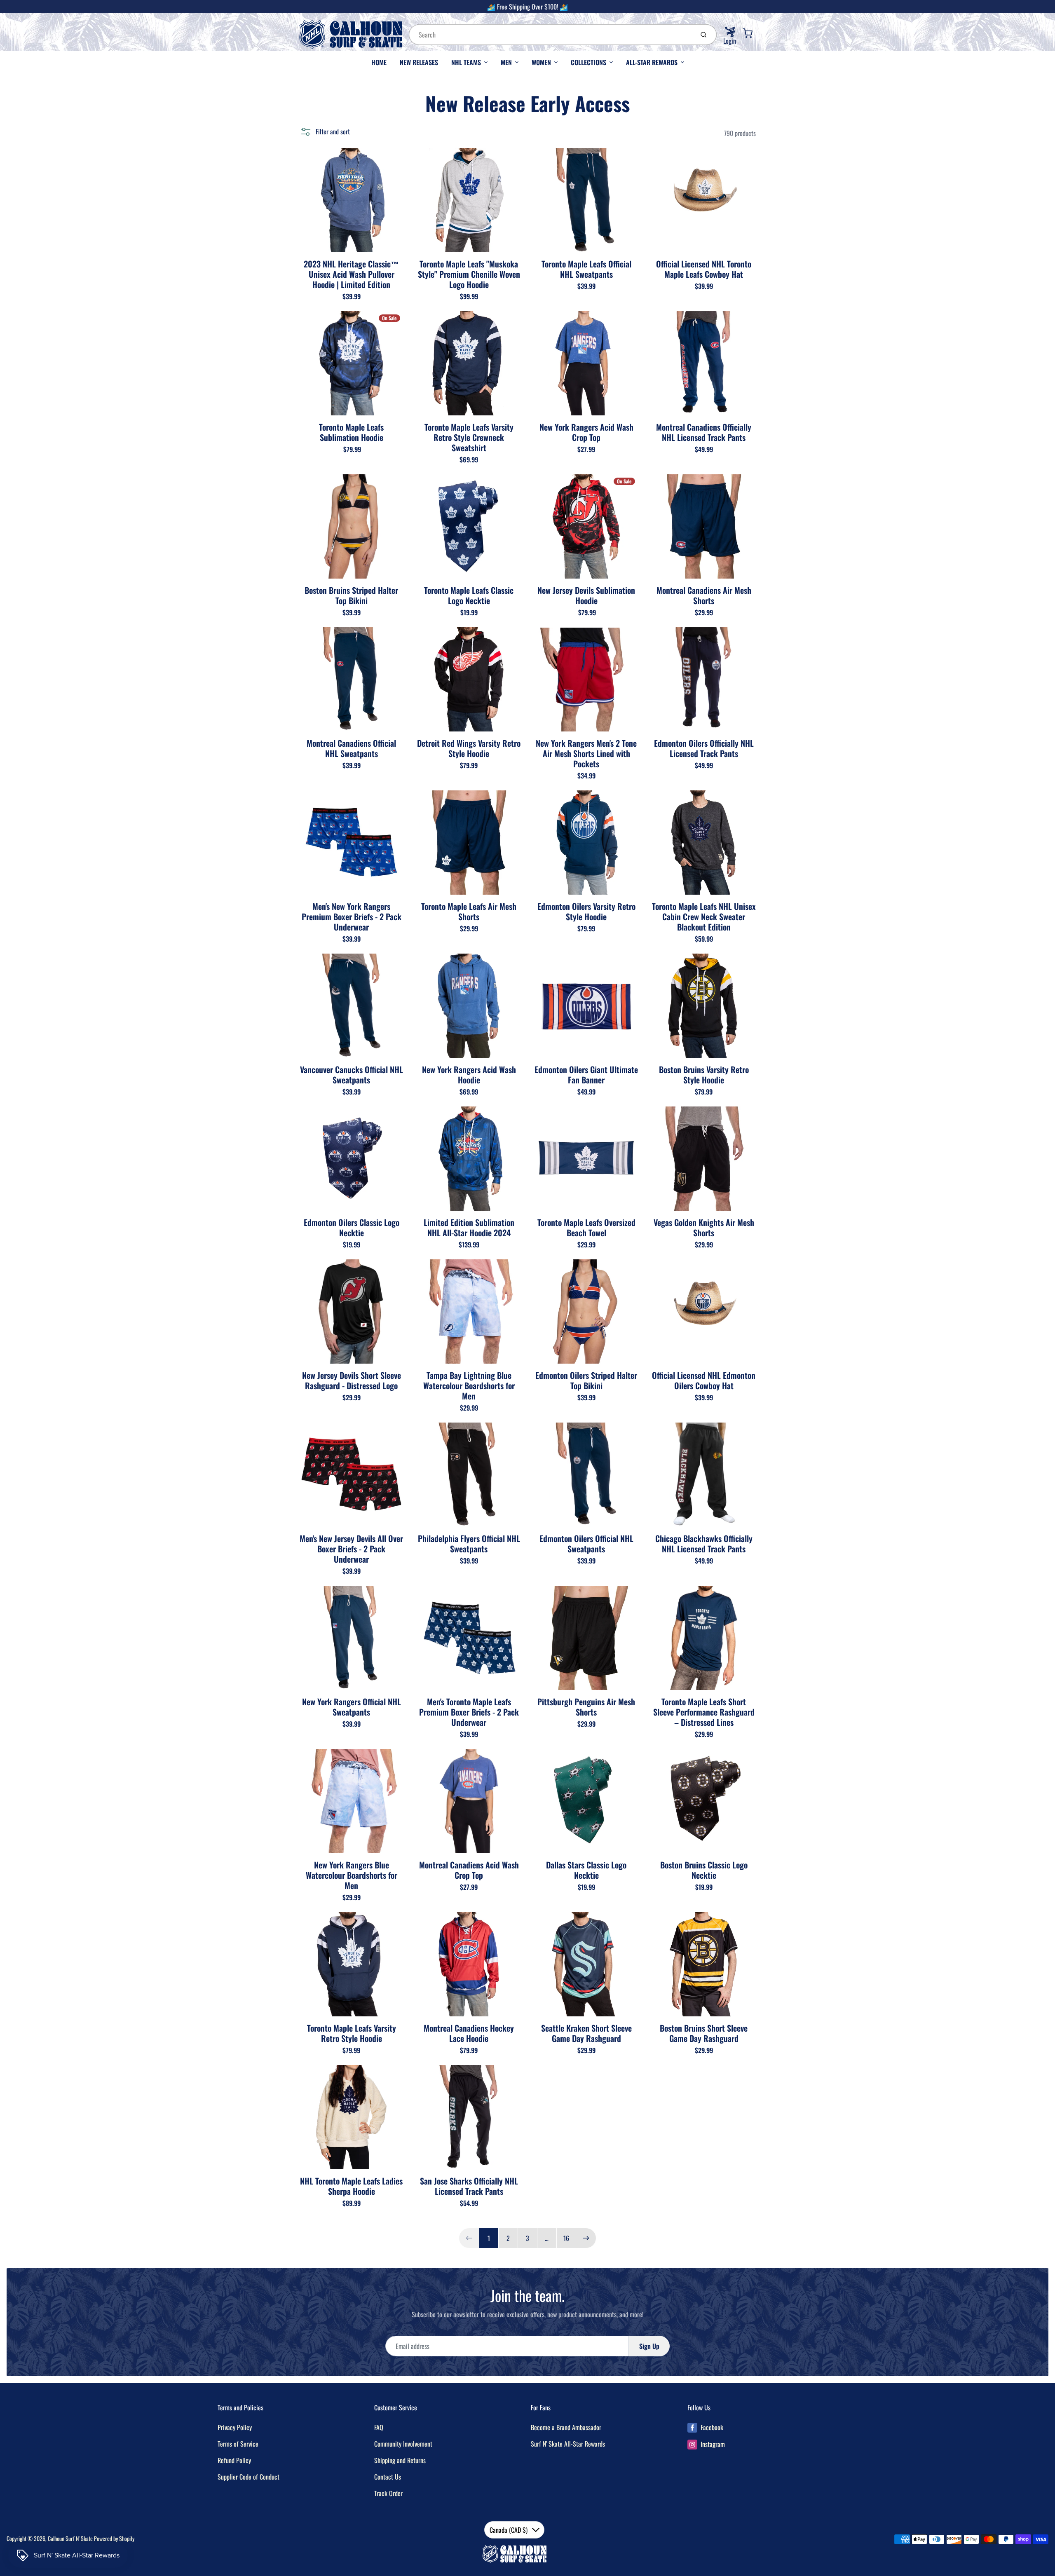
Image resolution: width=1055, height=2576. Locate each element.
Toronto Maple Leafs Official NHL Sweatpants (586, 269)
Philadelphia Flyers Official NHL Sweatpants (469, 1543)
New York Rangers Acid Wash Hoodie (469, 1075)
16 (566, 2238)
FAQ (379, 2427)
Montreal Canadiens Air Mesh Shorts (704, 595)
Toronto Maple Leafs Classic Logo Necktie (469, 595)
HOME (379, 62)
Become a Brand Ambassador (566, 2427)
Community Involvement (403, 2444)
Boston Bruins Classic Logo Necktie (704, 1870)
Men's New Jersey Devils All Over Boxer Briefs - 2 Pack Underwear (351, 1549)
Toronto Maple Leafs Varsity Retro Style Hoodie (352, 2033)
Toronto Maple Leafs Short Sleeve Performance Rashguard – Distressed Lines (704, 1712)
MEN (506, 62)
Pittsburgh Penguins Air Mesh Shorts (586, 1707)
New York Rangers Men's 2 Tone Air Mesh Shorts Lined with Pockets (586, 753)
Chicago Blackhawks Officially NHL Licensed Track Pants (704, 1543)
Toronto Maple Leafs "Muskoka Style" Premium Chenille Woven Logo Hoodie (469, 274)
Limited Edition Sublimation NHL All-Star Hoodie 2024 (469, 1227)
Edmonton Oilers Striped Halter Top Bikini (586, 1380)
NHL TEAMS (466, 62)
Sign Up (649, 2346)
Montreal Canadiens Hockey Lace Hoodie (469, 2033)
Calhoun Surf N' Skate (70, 2538)
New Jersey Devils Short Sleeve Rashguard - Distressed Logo (352, 1380)
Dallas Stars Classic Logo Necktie (586, 1870)
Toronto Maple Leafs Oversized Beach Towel (586, 1227)
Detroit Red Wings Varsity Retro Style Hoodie (469, 748)
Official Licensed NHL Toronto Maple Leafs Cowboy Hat (704, 269)
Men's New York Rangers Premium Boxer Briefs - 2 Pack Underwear (352, 916)
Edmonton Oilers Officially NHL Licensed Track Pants (704, 748)
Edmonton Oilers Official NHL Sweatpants (586, 1543)
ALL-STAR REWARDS (652, 62)
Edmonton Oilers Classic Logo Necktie (352, 1227)
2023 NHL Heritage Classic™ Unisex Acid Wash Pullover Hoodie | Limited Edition (351, 274)
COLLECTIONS (588, 62)
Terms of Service (238, 2444)
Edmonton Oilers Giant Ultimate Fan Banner (586, 1075)
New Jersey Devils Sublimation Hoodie (586, 595)
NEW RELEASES (419, 62)
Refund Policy (234, 2460)
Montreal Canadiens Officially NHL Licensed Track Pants (704, 432)
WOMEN (541, 62)
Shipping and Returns (400, 2460)
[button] (325, 131)
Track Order (388, 2493)
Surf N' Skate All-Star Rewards (568, 2444)
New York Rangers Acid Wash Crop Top (586, 432)
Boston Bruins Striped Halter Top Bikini (351, 595)
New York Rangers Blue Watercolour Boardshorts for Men (352, 1875)
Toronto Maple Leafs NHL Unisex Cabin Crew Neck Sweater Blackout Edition (704, 916)
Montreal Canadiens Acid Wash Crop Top (469, 1870)
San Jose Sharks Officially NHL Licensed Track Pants (469, 2186)
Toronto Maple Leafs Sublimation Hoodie (351, 432)
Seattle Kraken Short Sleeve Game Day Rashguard (586, 2033)
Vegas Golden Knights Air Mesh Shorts (704, 1227)
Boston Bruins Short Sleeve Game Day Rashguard (704, 2033)
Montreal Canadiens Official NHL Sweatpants (351, 748)
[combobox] (551, 35)
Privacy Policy (235, 2427)
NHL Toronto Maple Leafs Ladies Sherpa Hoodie (351, 2186)
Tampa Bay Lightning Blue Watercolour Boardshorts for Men (469, 1385)
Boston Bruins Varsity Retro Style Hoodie (704, 1075)
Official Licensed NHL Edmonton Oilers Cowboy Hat (704, 1380)
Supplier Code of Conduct (249, 2477)
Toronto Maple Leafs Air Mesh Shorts (469, 911)
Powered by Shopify (114, 2538)
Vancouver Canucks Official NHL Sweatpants (352, 1075)
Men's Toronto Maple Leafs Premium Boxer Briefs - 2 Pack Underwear (469, 1712)
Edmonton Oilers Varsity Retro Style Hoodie (586, 911)
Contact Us (388, 2477)
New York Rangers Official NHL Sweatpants (352, 1707)
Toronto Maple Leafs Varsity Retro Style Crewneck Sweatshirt (469, 437)
